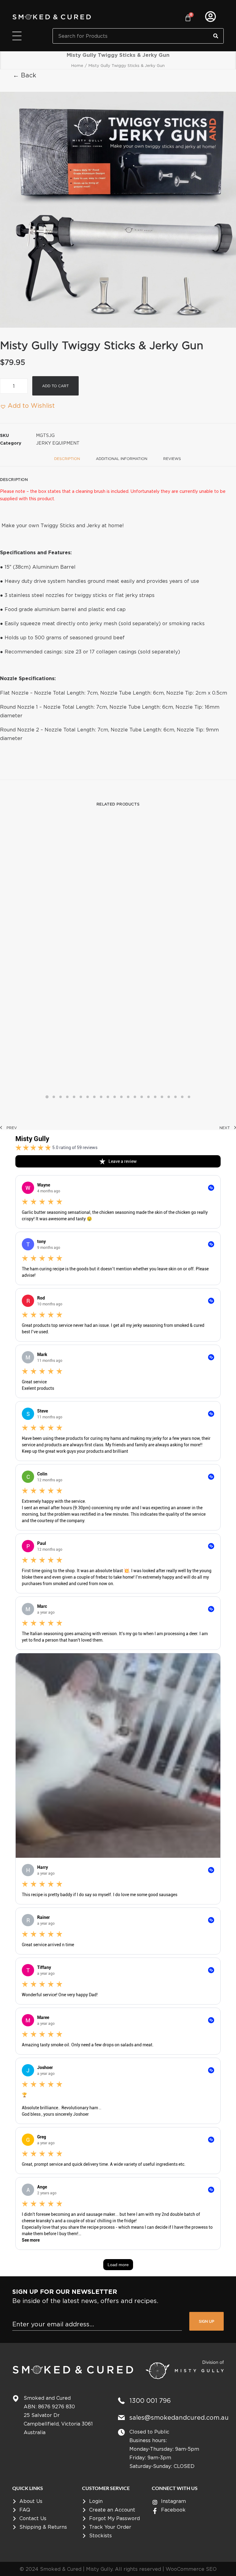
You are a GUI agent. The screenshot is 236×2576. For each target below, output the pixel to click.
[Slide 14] (135, 1097)
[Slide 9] (101, 1097)
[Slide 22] (189, 1097)
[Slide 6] (81, 1097)
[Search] (216, 36)
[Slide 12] (121, 1097)
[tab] (122, 461)
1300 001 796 (150, 2401)
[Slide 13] (128, 1097)
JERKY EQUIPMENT (58, 443)
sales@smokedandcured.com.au (179, 2417)
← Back (25, 75)
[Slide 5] (74, 1097)
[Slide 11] (115, 1097)
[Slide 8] (94, 1097)
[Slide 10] (108, 1097)
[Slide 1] (47, 1097)
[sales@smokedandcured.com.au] (121, 2418)
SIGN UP (206, 2321)
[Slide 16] (148, 1097)
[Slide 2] (54, 1097)
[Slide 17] (155, 1097)
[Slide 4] (67, 1097)
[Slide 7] (88, 1097)
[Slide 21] (182, 1097)
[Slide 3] (61, 1097)
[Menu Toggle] (17, 36)
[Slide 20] (175, 1097)
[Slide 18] (162, 1097)
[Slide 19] (169, 1097)
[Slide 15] (142, 1097)
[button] (118, 210)
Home (77, 65)
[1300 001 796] (121, 2401)
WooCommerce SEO (191, 2569)
